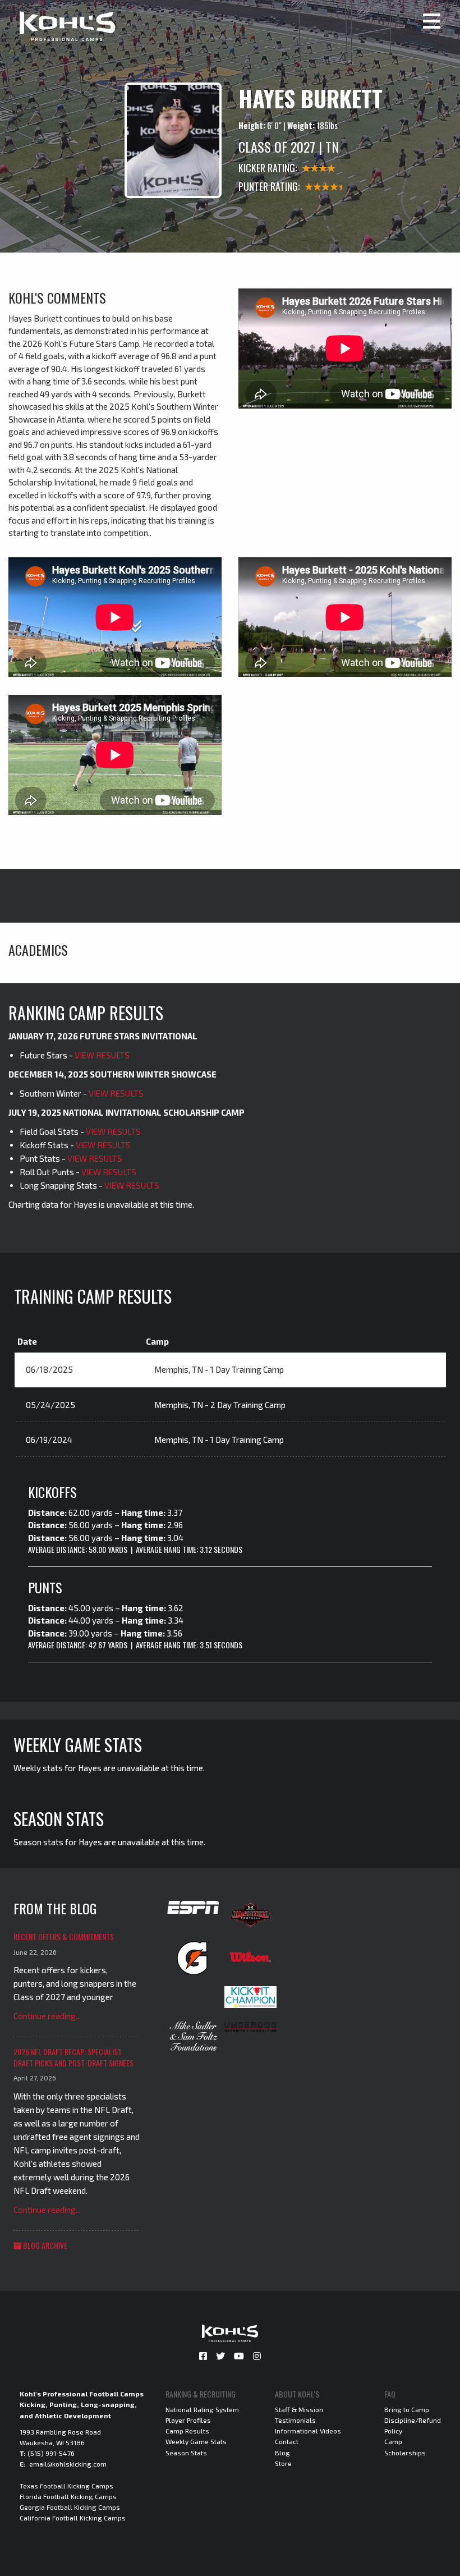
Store (283, 2463)
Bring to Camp (407, 2409)
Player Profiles (188, 2420)
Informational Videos (308, 2431)
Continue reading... (47, 2016)
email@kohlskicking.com (68, 2464)
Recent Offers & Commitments (64, 1936)
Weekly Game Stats (196, 2441)
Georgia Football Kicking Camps (70, 2507)
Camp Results (187, 2431)
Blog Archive (44, 2245)
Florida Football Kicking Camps (68, 2496)
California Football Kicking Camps (73, 2518)
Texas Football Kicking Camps (66, 2486)
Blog (282, 2453)
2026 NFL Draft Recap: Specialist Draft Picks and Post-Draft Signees (73, 2057)
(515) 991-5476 (51, 2453)
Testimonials (295, 2420)
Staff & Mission (299, 2409)
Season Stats (186, 2453)
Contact (287, 2441)
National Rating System (202, 2409)
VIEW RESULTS (102, 1055)
